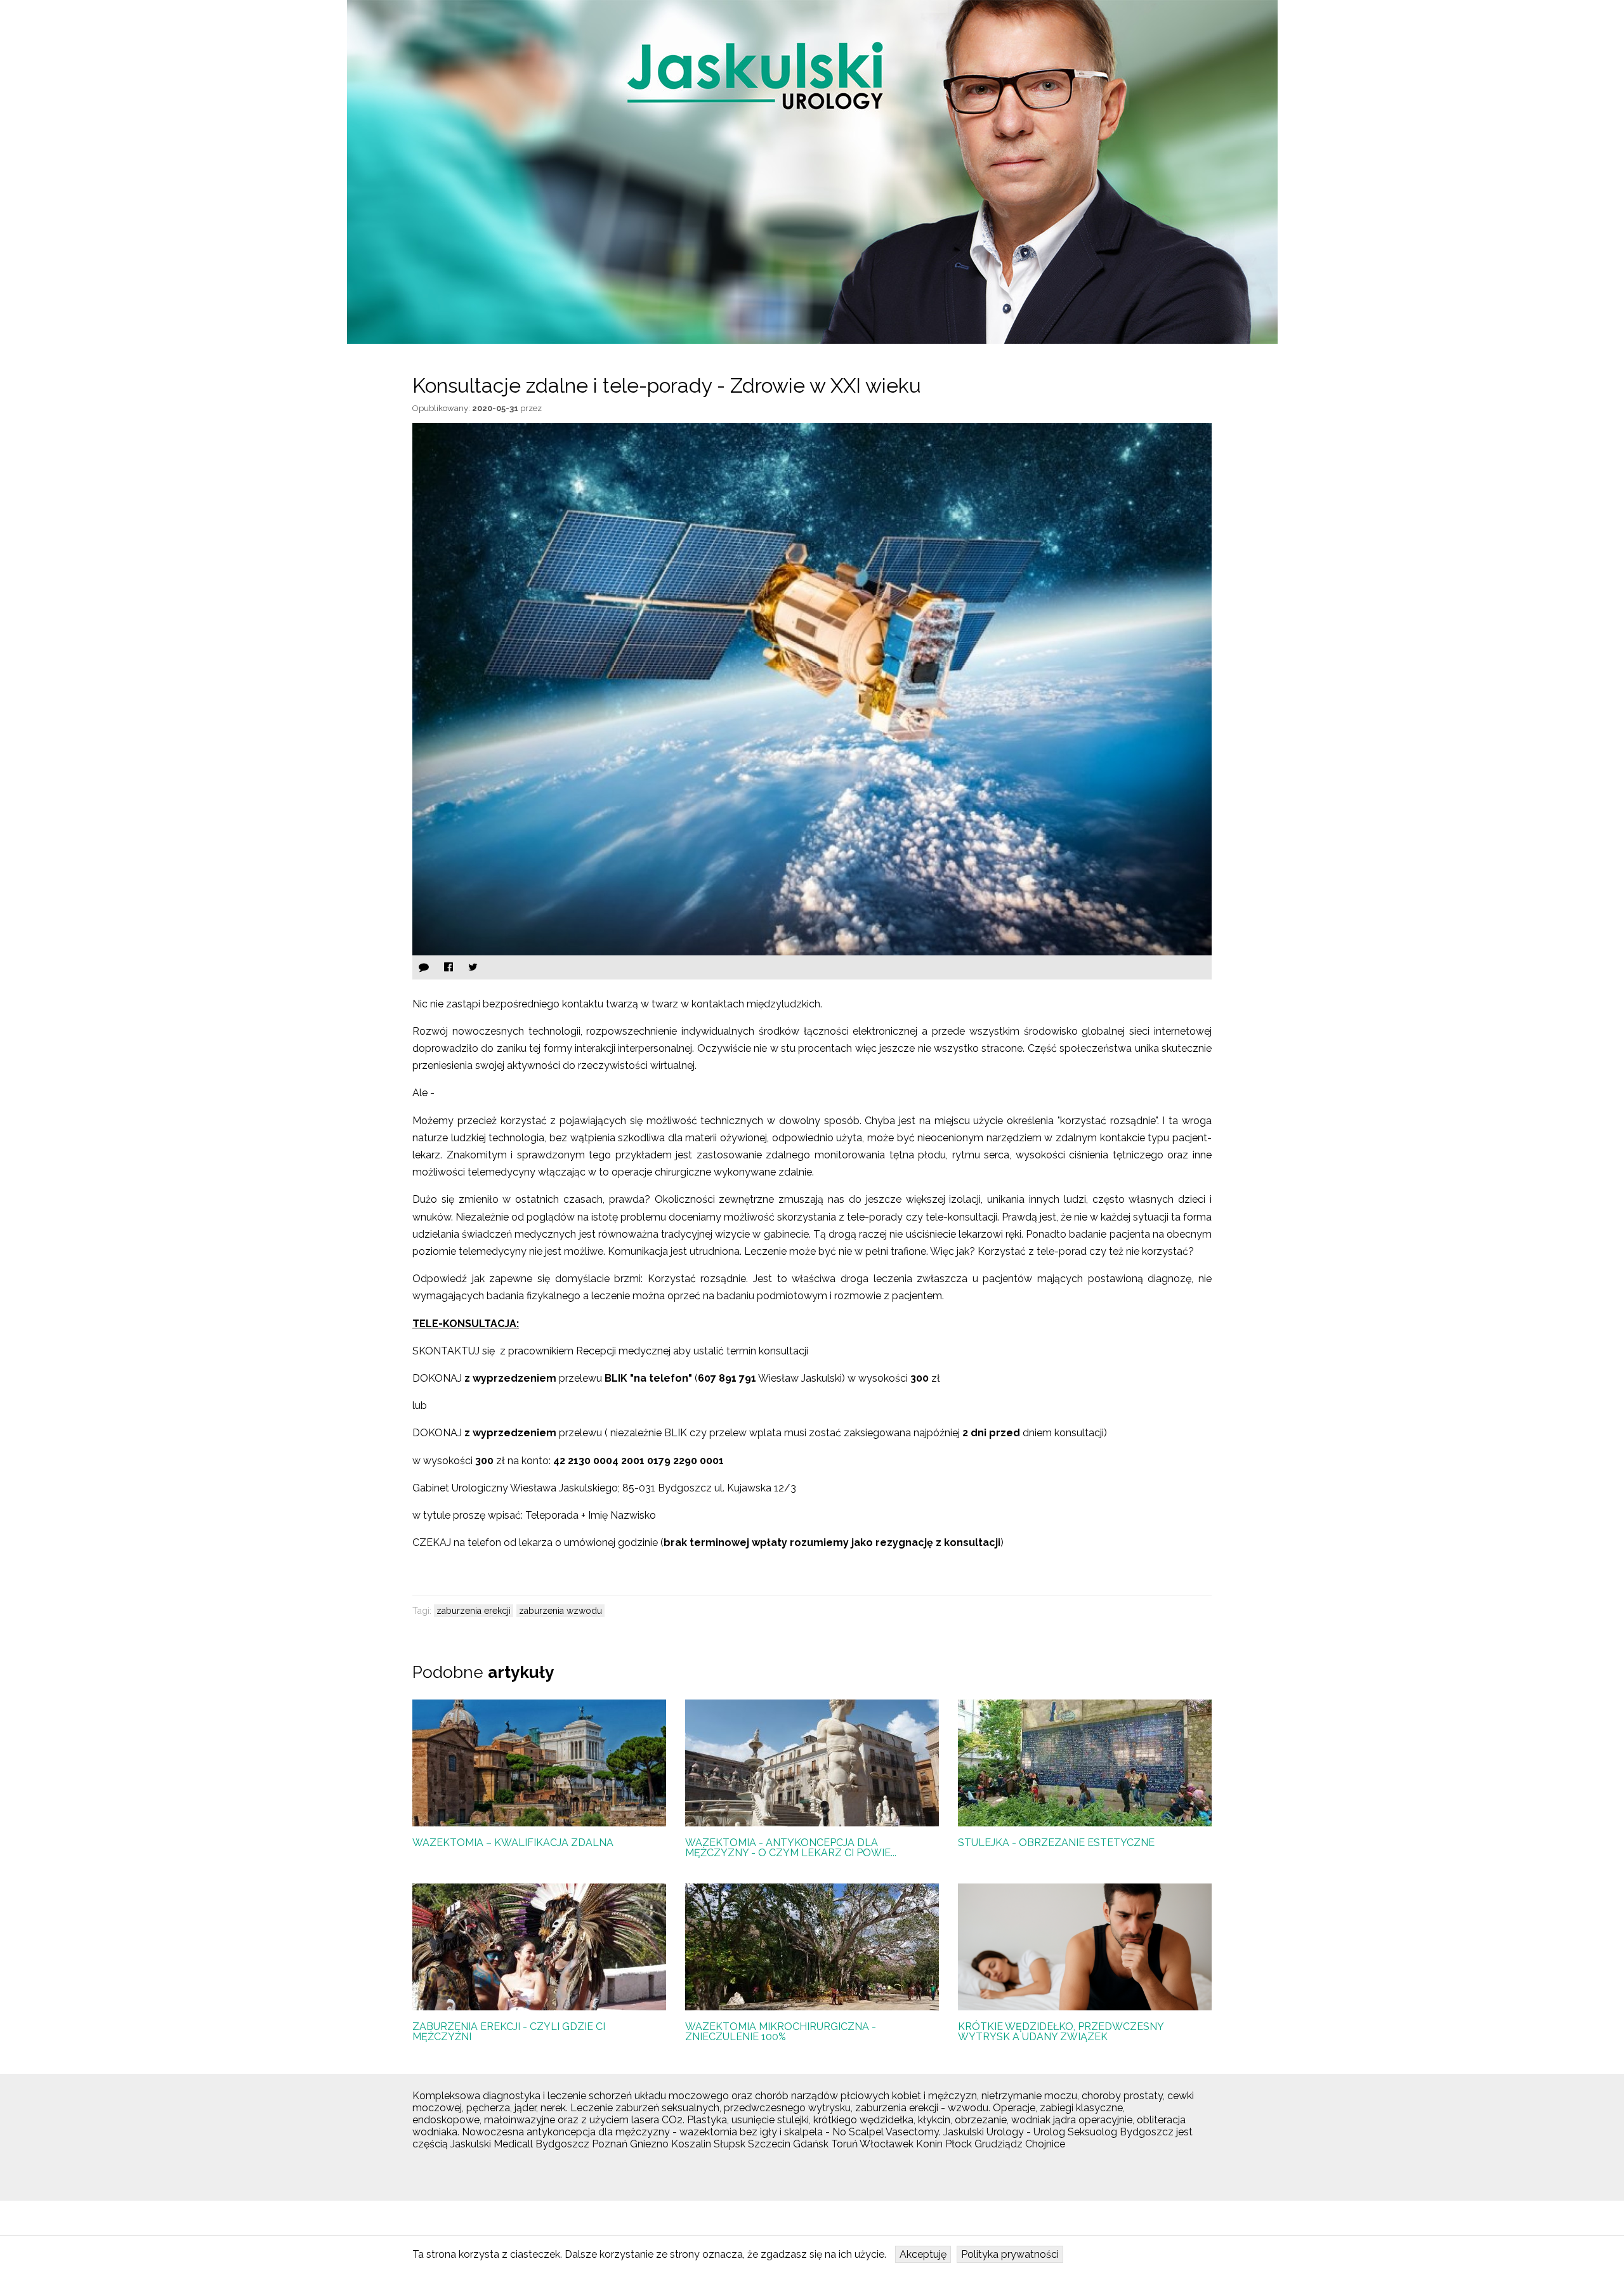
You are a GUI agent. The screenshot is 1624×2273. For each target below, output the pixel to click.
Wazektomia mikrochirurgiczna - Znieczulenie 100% (781, 2032)
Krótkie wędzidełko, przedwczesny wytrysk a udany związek (1061, 2032)
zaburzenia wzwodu (560, 1611)
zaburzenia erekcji (474, 1611)
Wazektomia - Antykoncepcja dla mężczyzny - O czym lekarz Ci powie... (791, 1848)
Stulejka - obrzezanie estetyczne (1056, 1843)
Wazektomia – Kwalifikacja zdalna (513, 1843)
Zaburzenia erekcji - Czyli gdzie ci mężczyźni (509, 2032)
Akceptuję (923, 2254)
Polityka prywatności (1010, 2254)
